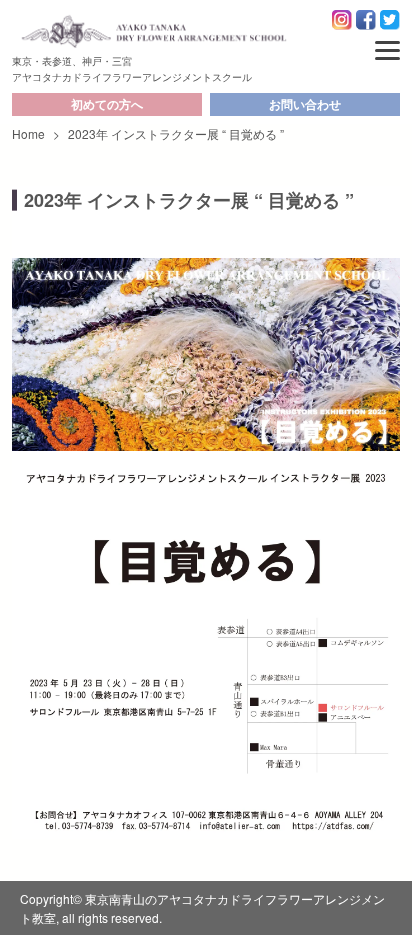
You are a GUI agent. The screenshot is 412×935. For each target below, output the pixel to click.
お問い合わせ (305, 104)
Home (28, 133)
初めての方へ (107, 104)
